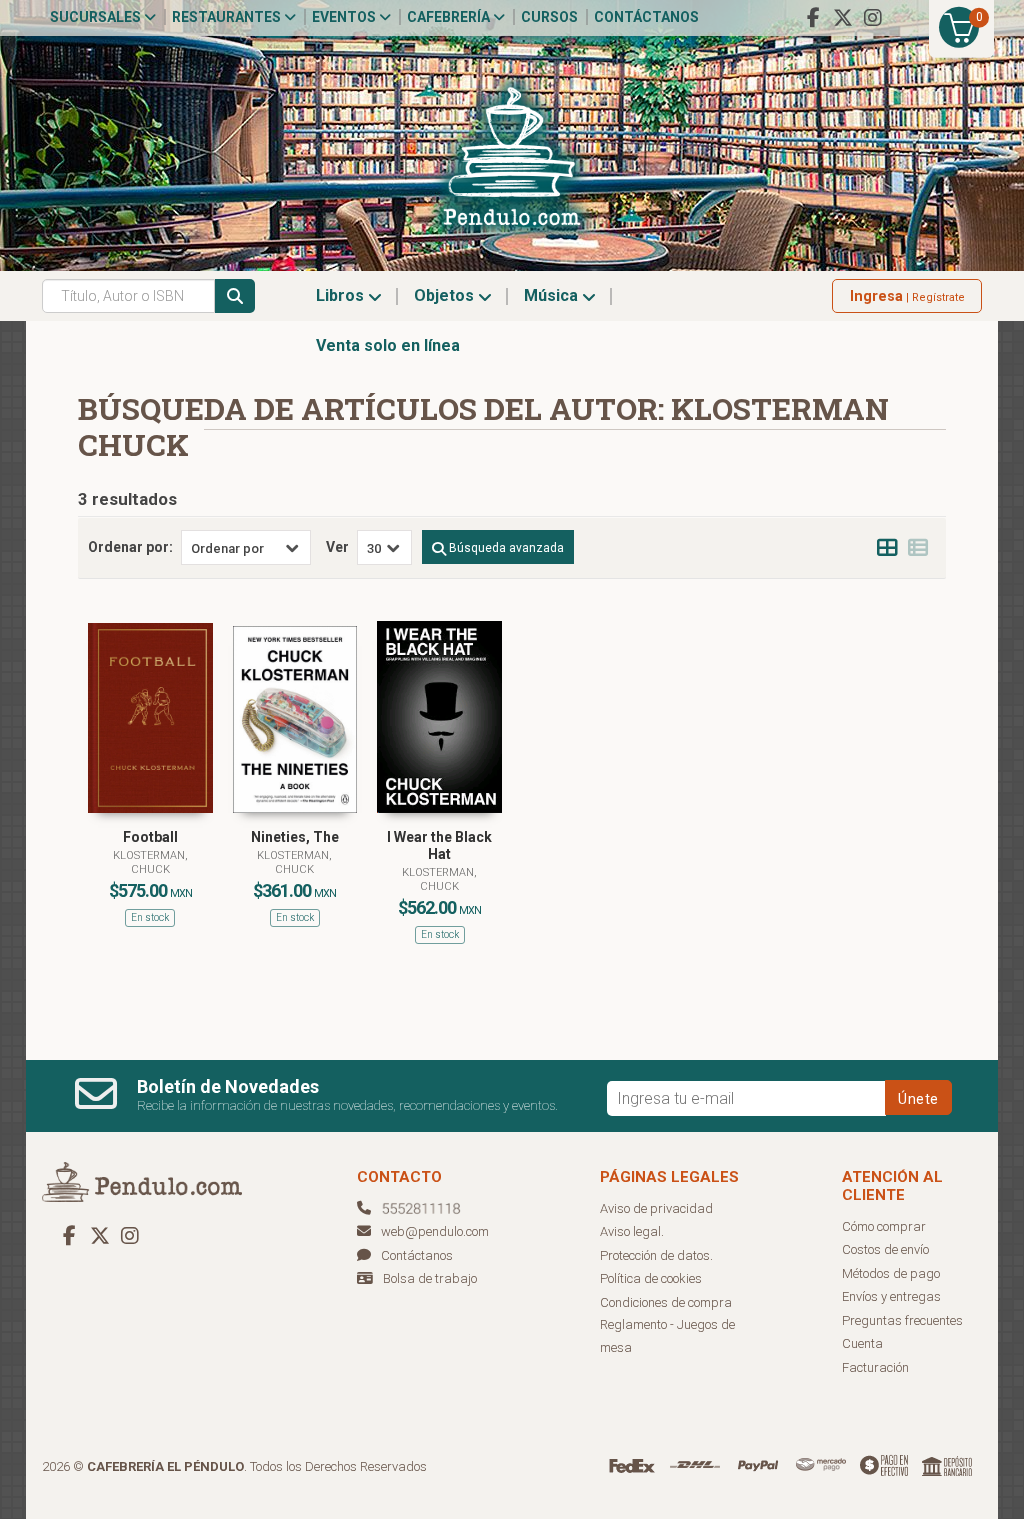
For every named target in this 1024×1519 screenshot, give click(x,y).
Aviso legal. (632, 1231)
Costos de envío (885, 1249)
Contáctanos (646, 17)
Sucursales (97, 17)
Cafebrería (450, 17)
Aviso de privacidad (656, 1208)
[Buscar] (235, 296)
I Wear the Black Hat (439, 845)
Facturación (875, 1367)
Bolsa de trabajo (430, 1278)
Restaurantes (228, 17)
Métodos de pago (891, 1273)
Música (553, 295)
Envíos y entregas (891, 1296)
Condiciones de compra (666, 1302)
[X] (843, 18)
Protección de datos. (656, 1255)
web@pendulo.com (435, 1231)
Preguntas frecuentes (902, 1320)
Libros (342, 295)
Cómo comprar (884, 1226)
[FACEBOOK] (813, 18)
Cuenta (862, 1343)
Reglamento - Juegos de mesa (667, 1336)
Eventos (345, 17)
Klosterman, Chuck (150, 862)
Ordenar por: (130, 547)
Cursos (549, 17)
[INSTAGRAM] (873, 18)
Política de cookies (651, 1278)
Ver (337, 547)
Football (150, 837)
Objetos (446, 295)
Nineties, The (295, 837)
